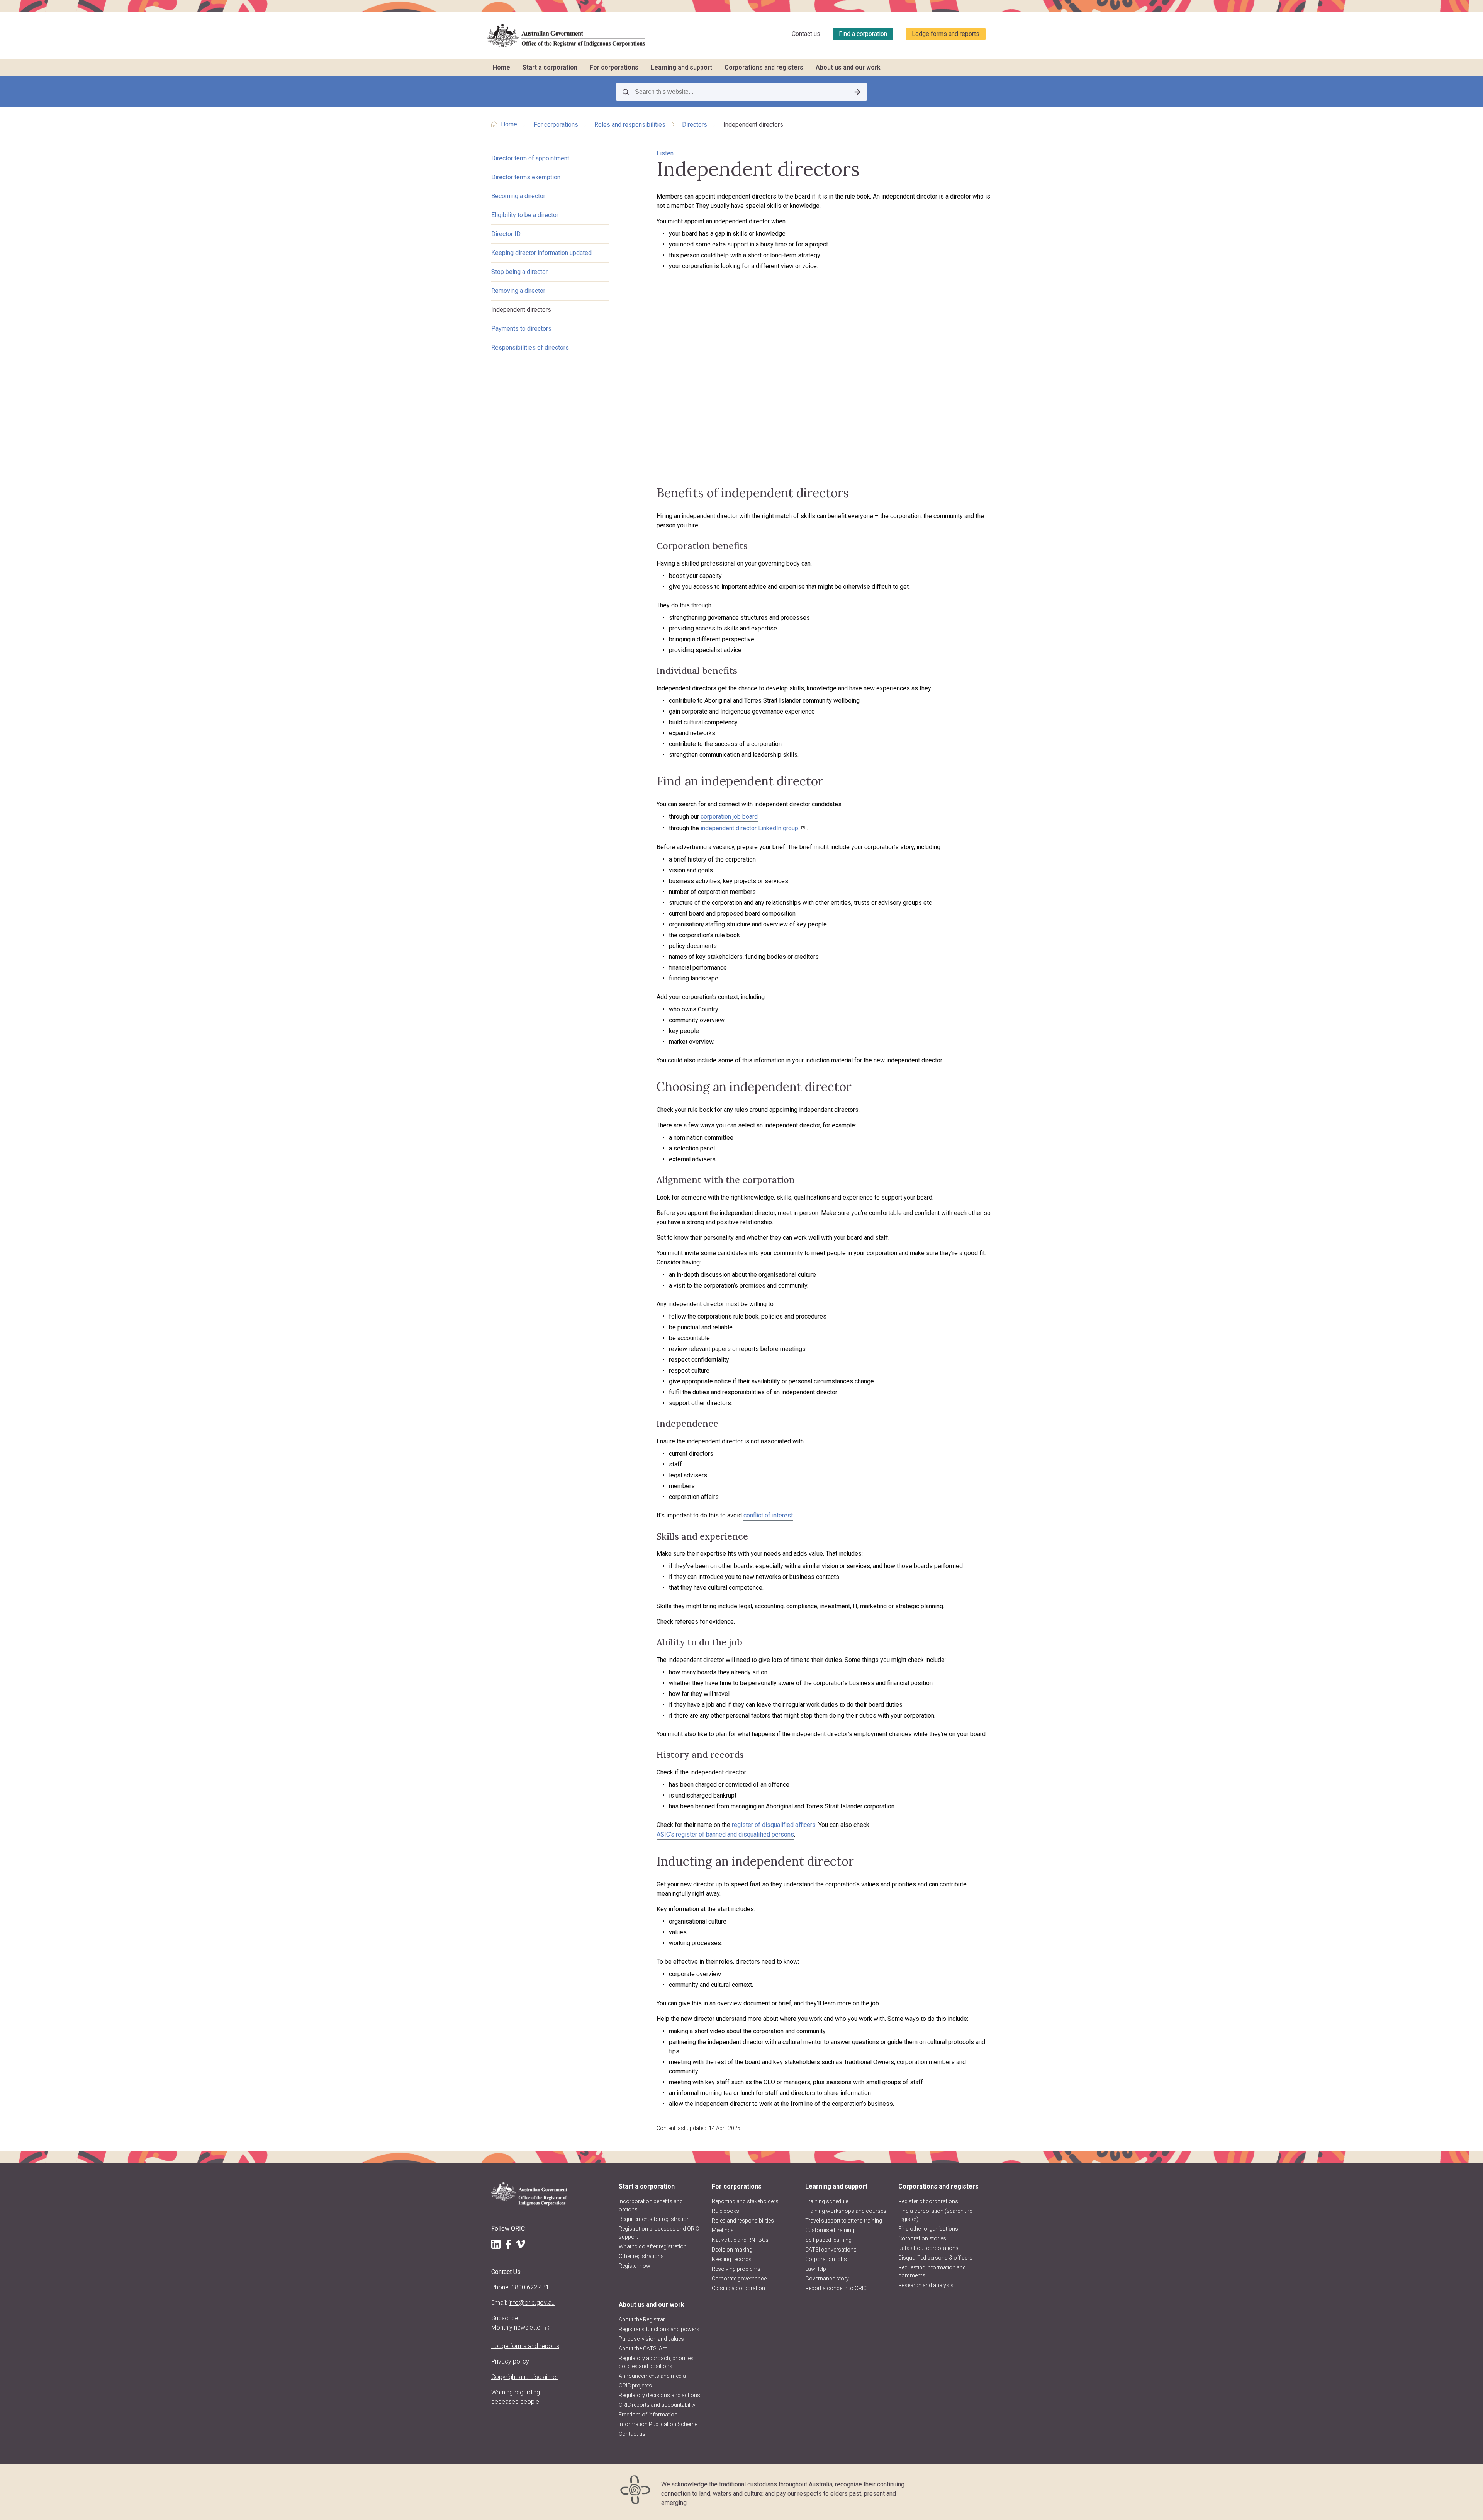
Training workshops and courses (846, 2211)
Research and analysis (926, 2285)
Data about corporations (928, 2248)
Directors (695, 125)
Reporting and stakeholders (745, 2201)
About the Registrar (642, 2319)
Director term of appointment (530, 158)
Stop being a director (519, 272)
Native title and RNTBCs (740, 2240)
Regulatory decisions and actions (659, 2395)
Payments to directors (521, 329)
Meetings (723, 2230)
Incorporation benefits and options (651, 2205)
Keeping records (732, 2259)
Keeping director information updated (541, 253)
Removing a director (518, 291)
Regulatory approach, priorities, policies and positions (657, 2362)
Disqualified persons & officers (935, 2258)
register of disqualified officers (774, 1825)
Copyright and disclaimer (525, 2377)
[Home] (566, 36)
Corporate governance (739, 2279)
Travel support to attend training (844, 2221)
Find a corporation (863, 34)
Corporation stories (922, 2238)
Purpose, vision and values (651, 2339)
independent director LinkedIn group (749, 828)
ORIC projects (635, 2386)
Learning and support (681, 67)
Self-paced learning (828, 2240)
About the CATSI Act (643, 2348)
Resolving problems (736, 2269)
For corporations (614, 67)
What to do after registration (653, 2246)
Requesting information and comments (932, 2271)
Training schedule (827, 2201)
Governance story (827, 2279)
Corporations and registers (764, 67)
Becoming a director (518, 196)
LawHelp (816, 2269)
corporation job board (729, 816)
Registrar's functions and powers (659, 2329)
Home (501, 67)
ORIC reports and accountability (657, 2405)
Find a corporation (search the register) (935, 2215)
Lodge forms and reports (946, 34)
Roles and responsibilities (630, 125)
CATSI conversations (831, 2250)
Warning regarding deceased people (516, 2397)
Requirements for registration (654, 2219)
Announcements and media (652, 2376)
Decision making (732, 2250)
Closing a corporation (738, 2288)
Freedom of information (648, 2415)
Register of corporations (928, 2201)
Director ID (506, 234)
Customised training (830, 2230)
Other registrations (641, 2256)
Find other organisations (928, 2229)
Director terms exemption (526, 177)
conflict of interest (768, 1515)
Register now (635, 2266)
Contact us (806, 34)
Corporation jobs (826, 2259)
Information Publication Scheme (658, 2424)
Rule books (725, 2211)
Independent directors (521, 310)
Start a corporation (550, 67)
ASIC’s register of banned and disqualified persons (725, 1834)
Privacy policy (510, 2361)
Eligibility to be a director (525, 215)
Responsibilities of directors (530, 347)
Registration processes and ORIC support (659, 2233)
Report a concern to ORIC (836, 2288)
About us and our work (848, 67)
